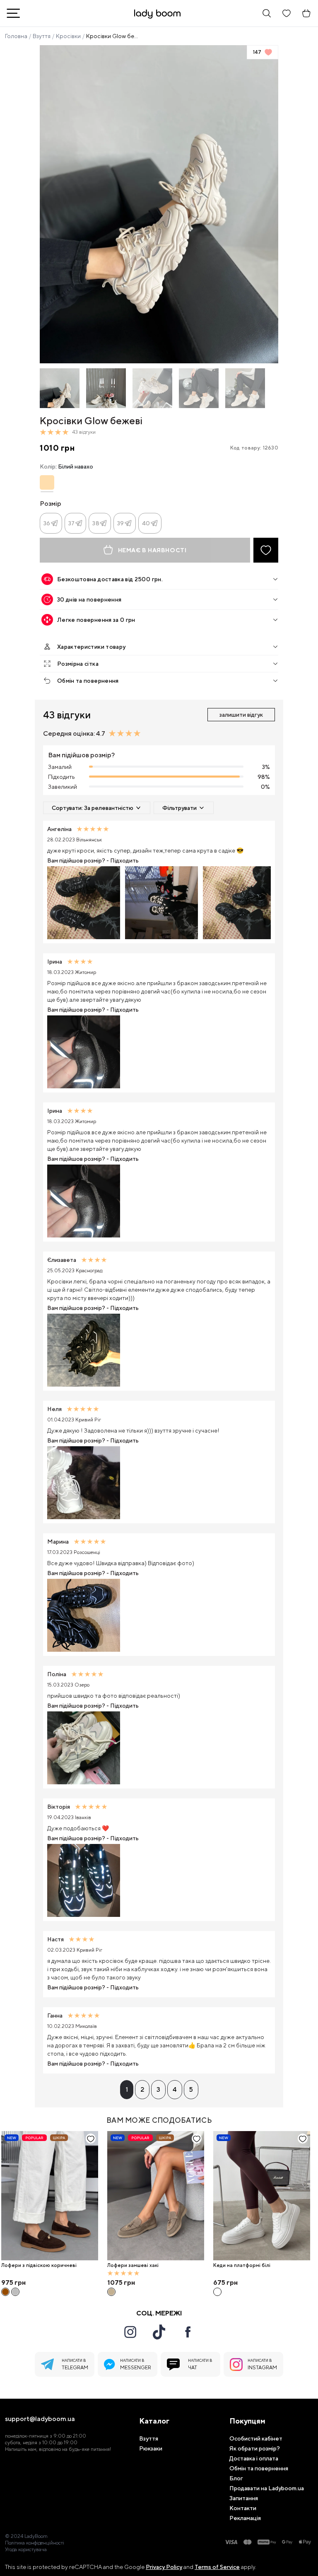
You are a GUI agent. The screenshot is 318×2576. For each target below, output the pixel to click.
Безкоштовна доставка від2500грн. (110, 579)
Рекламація (245, 2518)
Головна (16, 36)
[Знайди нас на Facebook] (188, 2332)
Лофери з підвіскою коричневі (39, 2265)
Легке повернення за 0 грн (96, 620)
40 (146, 523)
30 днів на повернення (89, 599)
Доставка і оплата (254, 2458)
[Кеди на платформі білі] (262, 2196)
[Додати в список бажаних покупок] (266, 550)
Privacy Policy (164, 2567)
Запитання (244, 2498)
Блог (236, 2478)
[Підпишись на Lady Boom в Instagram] (130, 2332)
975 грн (13, 2282)
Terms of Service (217, 2567)
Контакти (243, 2508)
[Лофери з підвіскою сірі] (15, 2292)
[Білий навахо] (47, 482)
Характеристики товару (91, 647)
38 (96, 523)
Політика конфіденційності (35, 2543)
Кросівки (68, 36)
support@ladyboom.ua (40, 2419)
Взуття (42, 36)
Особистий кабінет (256, 2438)
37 (72, 523)
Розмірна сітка (78, 664)
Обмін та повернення (88, 681)
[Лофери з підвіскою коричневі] (50, 2196)
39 (121, 523)
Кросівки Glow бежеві (113, 36)
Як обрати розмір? (255, 2448)
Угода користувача (26, 2549)
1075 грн (121, 2282)
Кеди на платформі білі (242, 2265)
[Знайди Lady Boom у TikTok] (159, 2332)
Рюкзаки (151, 2448)
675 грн (225, 2282)
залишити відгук (241, 715)
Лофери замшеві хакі (133, 2265)
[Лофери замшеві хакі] (156, 2196)
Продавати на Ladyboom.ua (267, 2488)
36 (47, 523)
